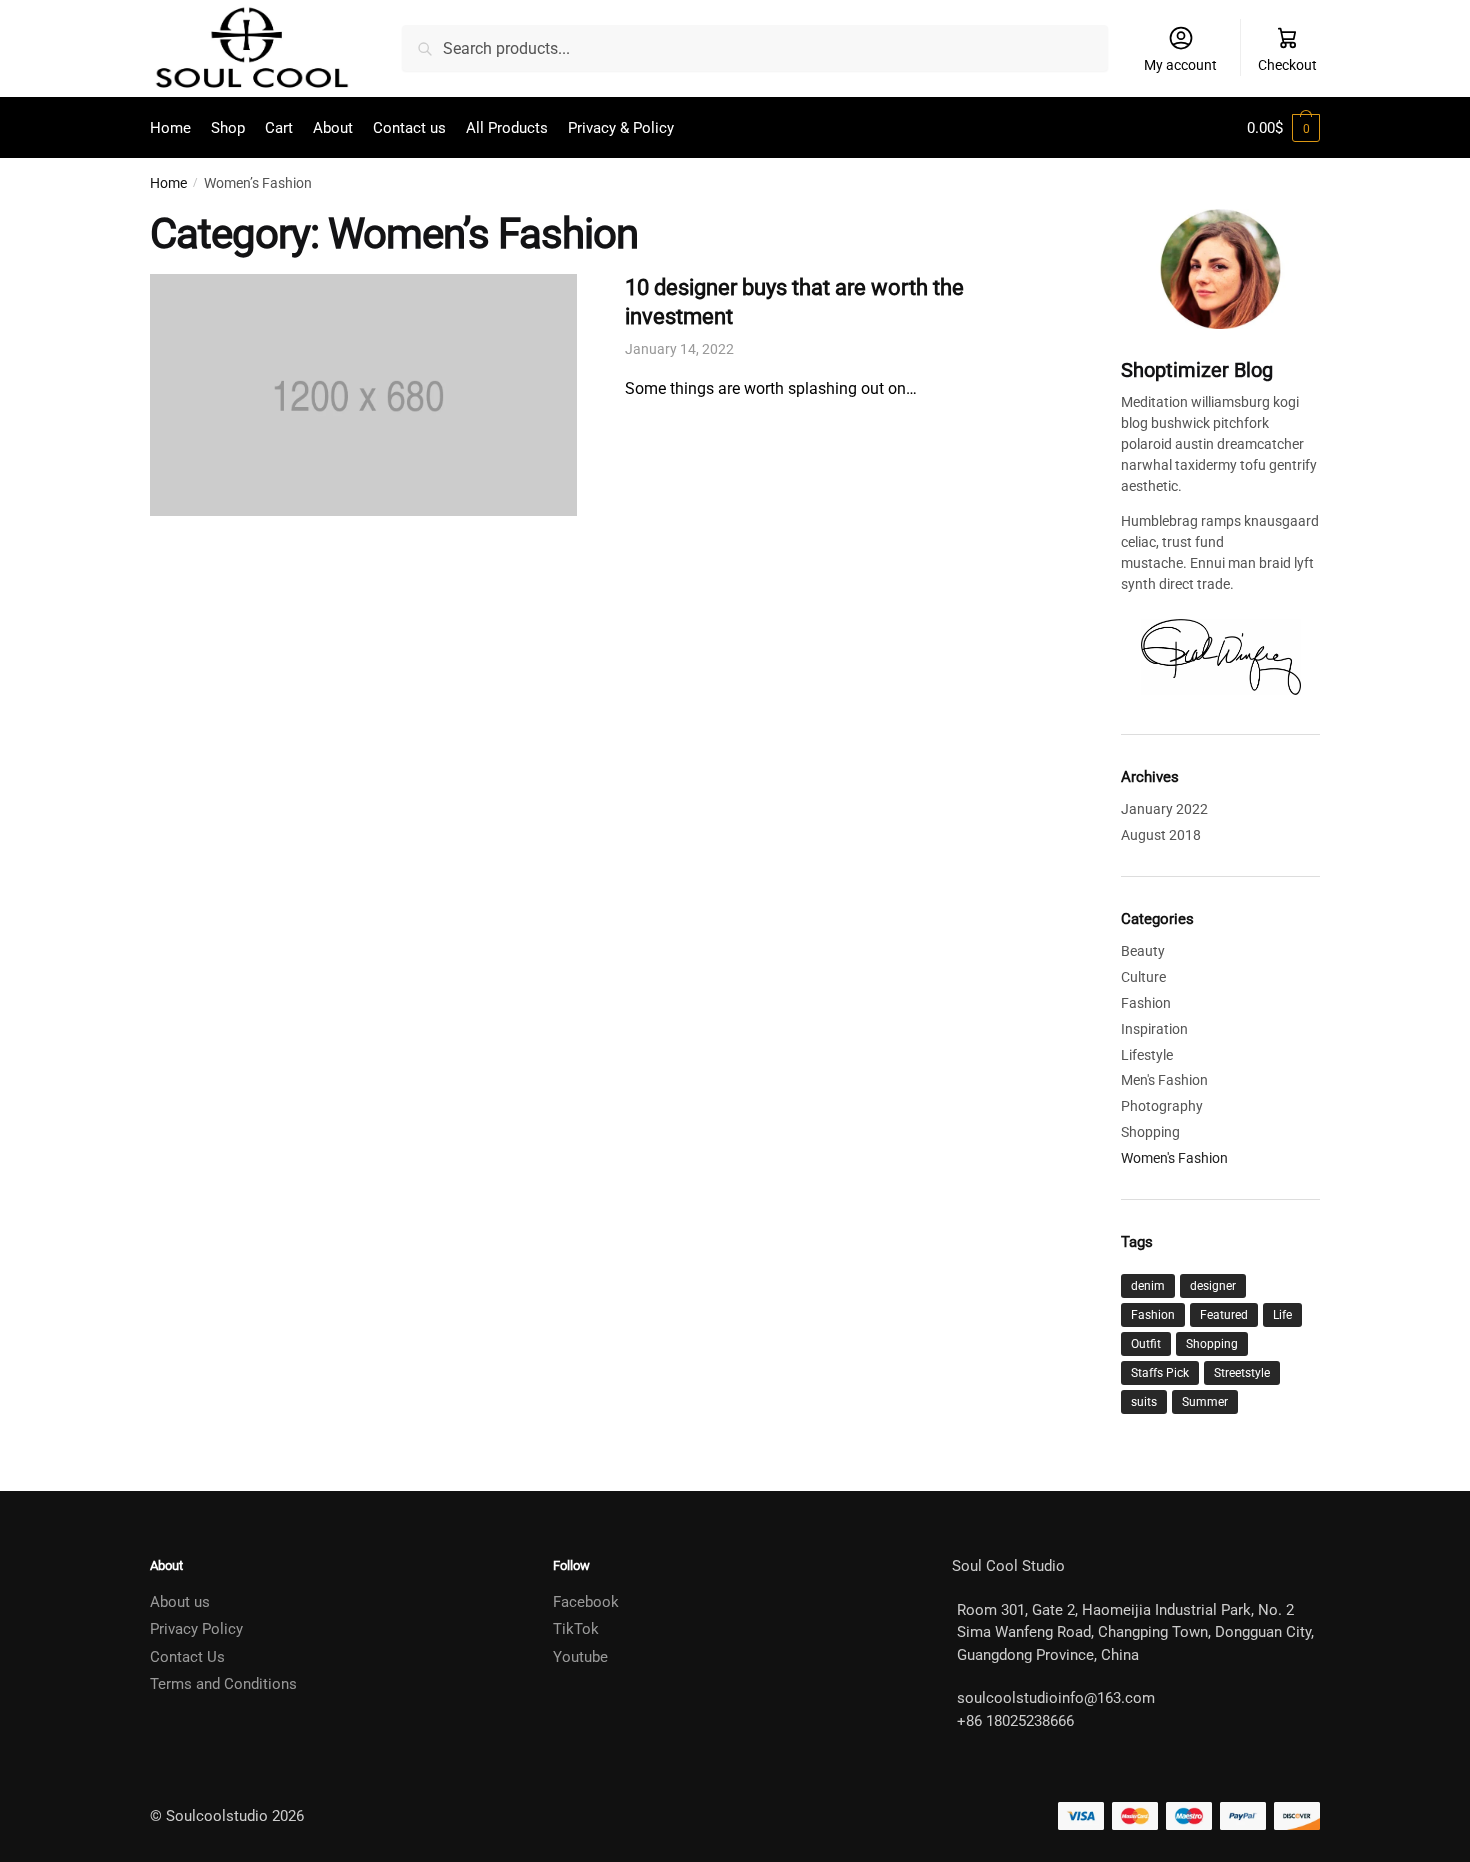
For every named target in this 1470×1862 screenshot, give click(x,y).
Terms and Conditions (223, 1684)
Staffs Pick (1160, 1373)
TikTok (576, 1629)
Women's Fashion (1174, 1158)
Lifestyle (1147, 1055)
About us (180, 1602)
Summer (1205, 1402)
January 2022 (1164, 809)
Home (168, 183)
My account (1180, 65)
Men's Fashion (1164, 1080)
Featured (1224, 1315)
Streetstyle (1242, 1373)
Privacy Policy (196, 1629)
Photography (1162, 1106)
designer (1213, 1286)
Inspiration (1154, 1029)
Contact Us (187, 1657)
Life (1282, 1315)
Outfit (1146, 1344)
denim (1148, 1286)
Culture (1143, 977)
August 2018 (1161, 835)
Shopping (1150, 1132)
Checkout (1287, 65)
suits (1144, 1402)
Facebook (586, 1602)
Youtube (580, 1657)
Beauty (1143, 951)
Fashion (1146, 1003)
